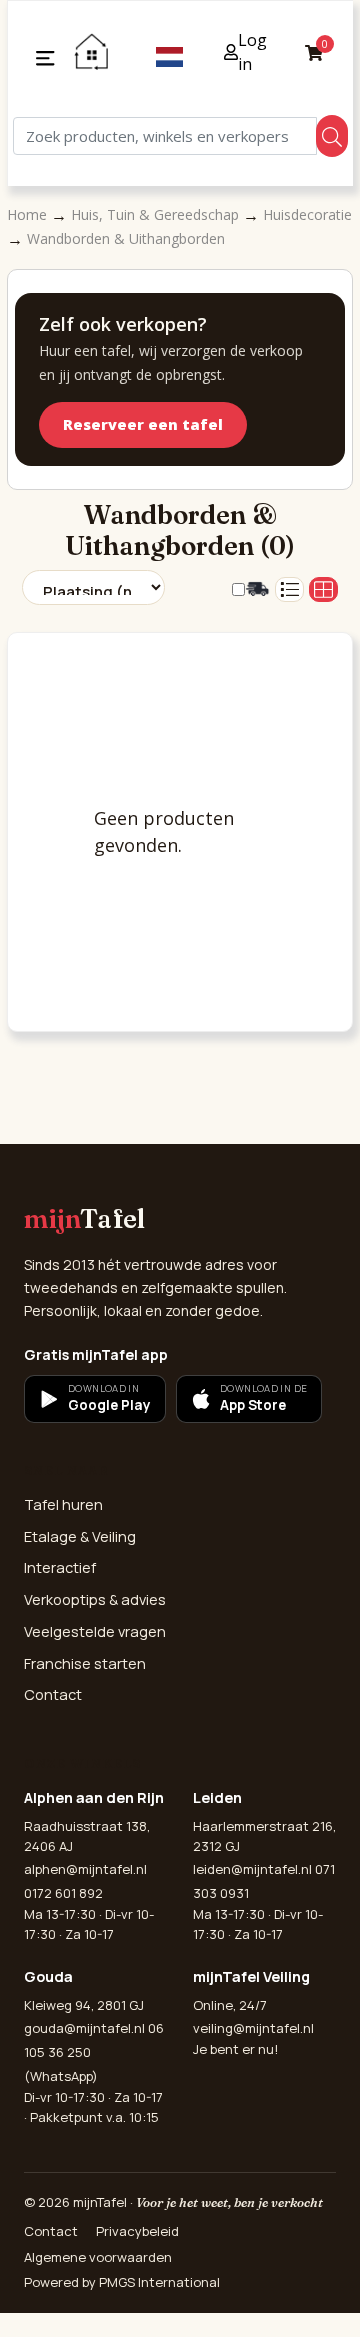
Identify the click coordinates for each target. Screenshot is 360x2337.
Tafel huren (63, 1504)
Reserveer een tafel (143, 424)
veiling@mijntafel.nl (253, 2028)
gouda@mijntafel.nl (84, 2028)
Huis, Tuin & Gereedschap (157, 214)
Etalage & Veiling (80, 1536)
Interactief (60, 1567)
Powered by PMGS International (122, 2282)
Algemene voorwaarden (98, 2257)
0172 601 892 (63, 1893)
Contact (53, 1694)
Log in (252, 52)
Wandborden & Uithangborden (126, 238)
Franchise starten (85, 1663)
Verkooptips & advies (95, 1599)
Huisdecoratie (307, 214)
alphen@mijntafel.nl (85, 1869)
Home (29, 214)
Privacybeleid (137, 2231)
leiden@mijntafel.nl (252, 1869)
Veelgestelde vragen (95, 1631)
